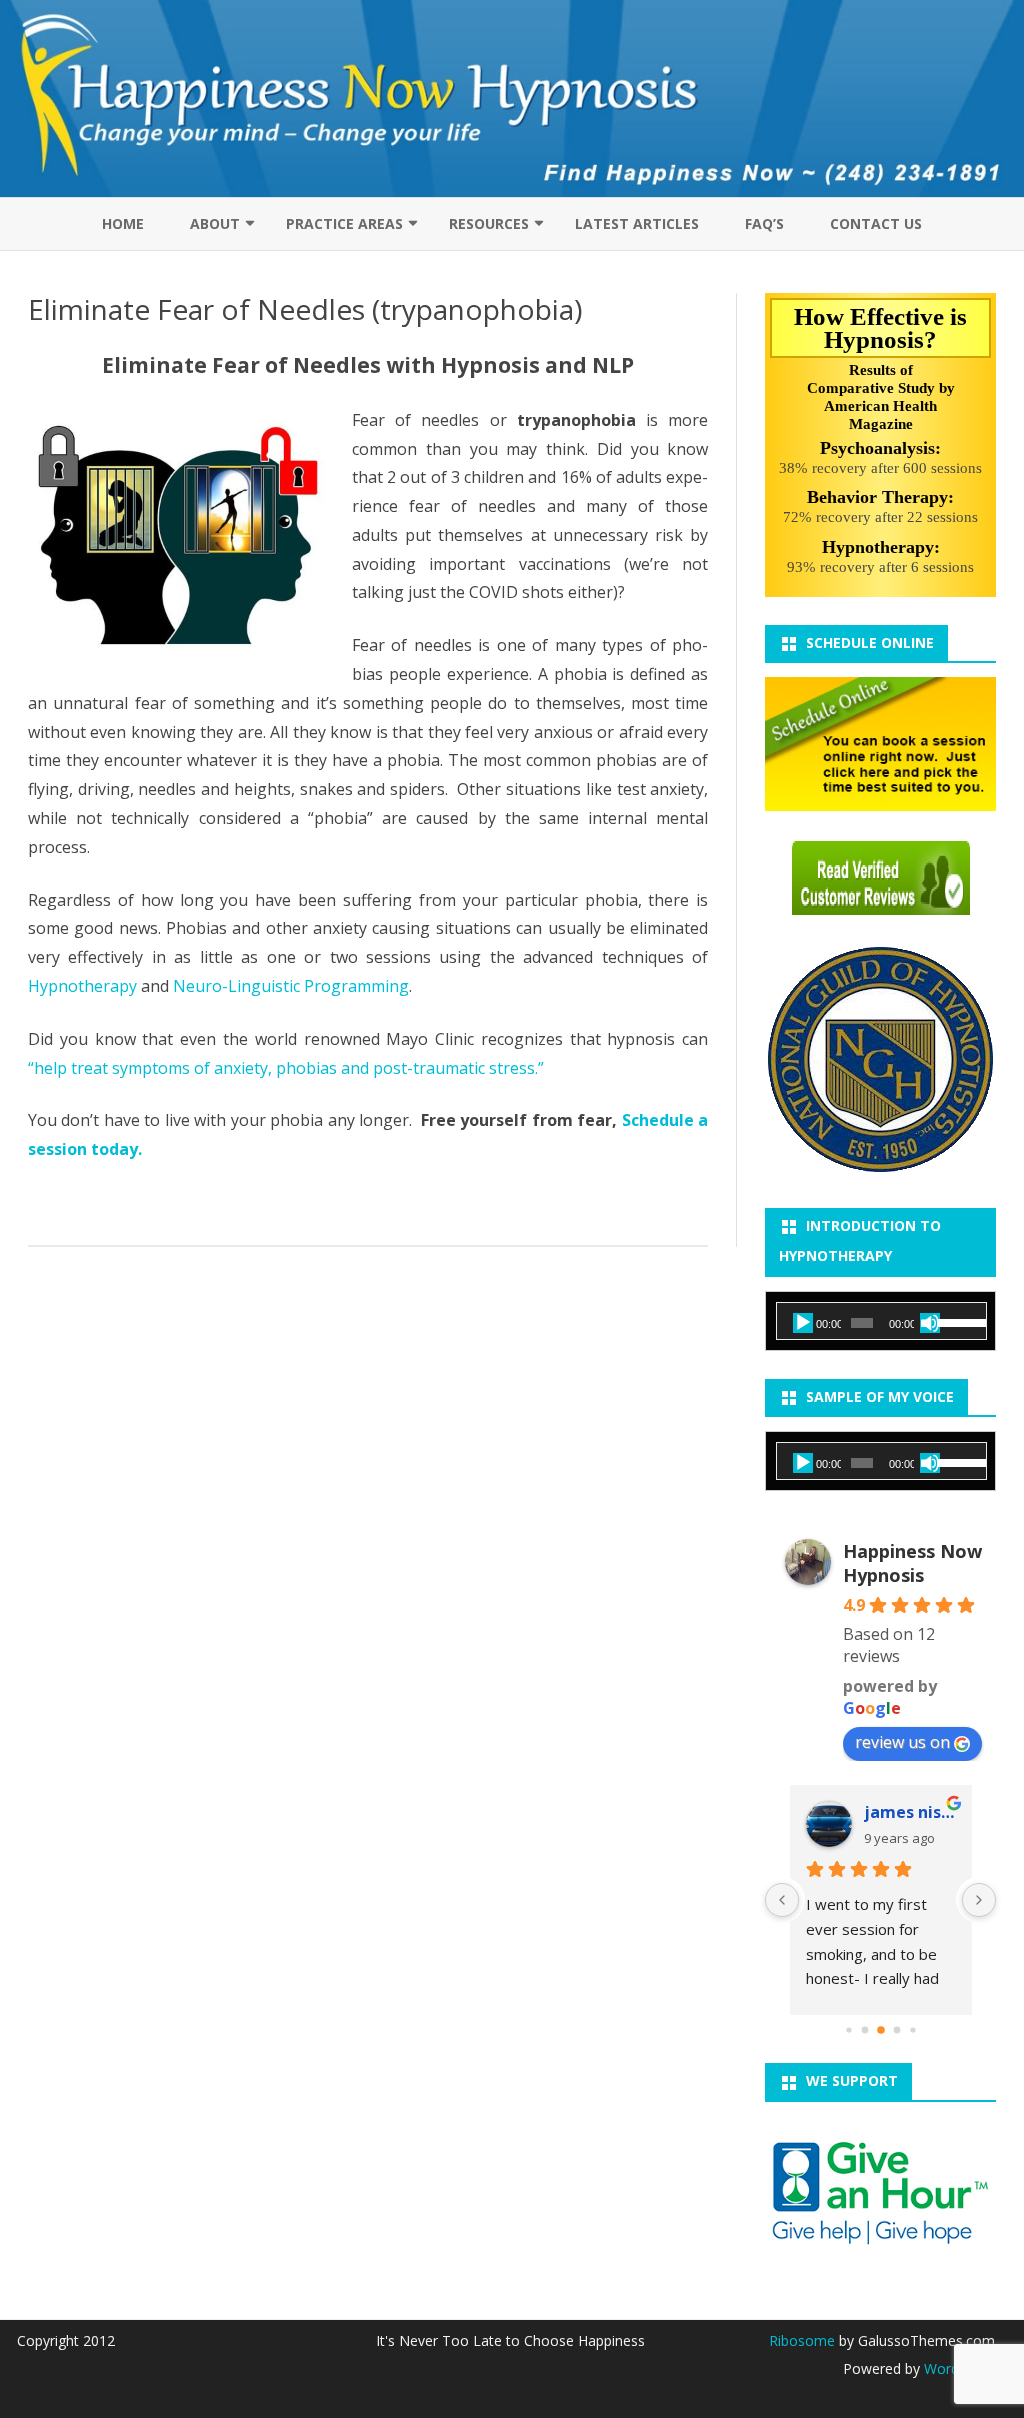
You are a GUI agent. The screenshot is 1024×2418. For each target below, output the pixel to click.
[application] (881, 1323)
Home (123, 223)
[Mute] (930, 1323)
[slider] (956, 1321)
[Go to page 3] (896, 2030)
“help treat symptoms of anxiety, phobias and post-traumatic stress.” (286, 1068)
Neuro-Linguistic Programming (291, 986)
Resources (489, 223)
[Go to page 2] (881, 2030)
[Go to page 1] (864, 2030)
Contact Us (876, 223)
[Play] (803, 1323)
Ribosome (802, 2340)
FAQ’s (764, 223)
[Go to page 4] (912, 2030)
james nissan (910, 1812)
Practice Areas (344, 223)
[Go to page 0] (848, 2030)
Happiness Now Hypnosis (912, 1563)
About (215, 223)
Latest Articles (637, 223)
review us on (902, 1742)
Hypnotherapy (82, 986)
